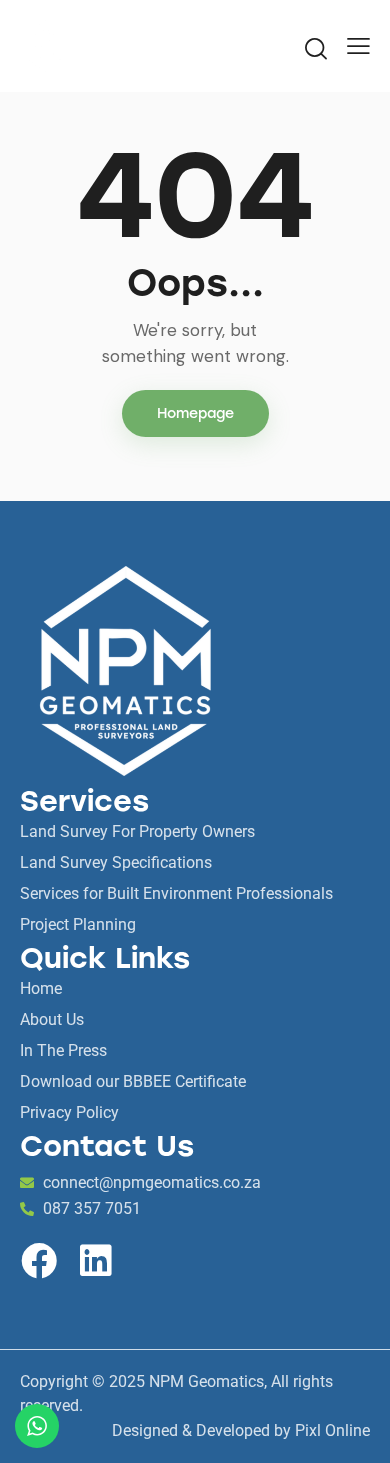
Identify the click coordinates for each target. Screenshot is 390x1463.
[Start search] (316, 48)
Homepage (195, 413)
